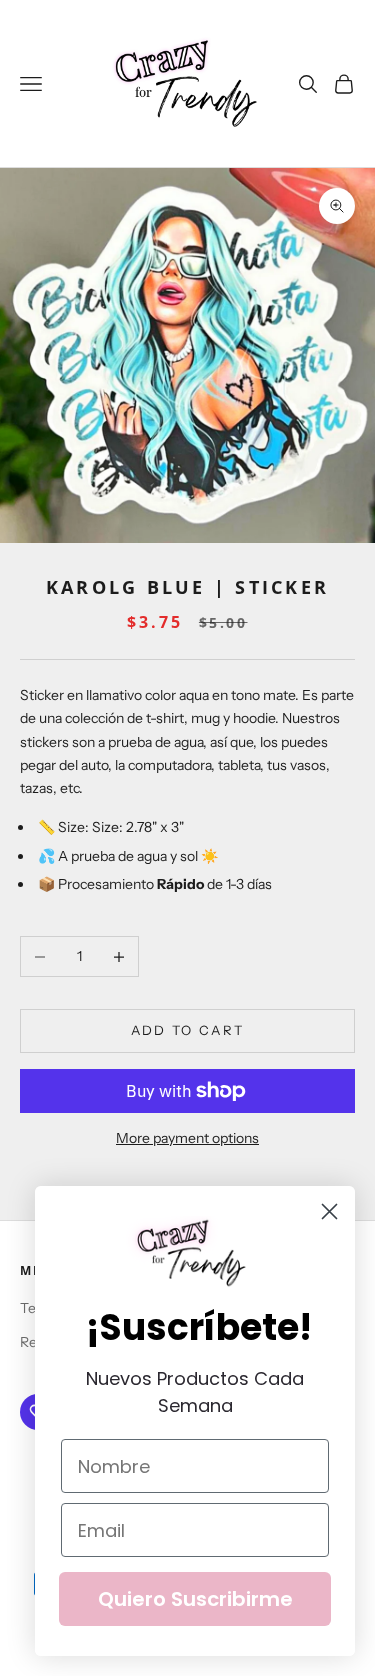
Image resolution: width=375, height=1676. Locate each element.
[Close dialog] (329, 1211)
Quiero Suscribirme (195, 1599)
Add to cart (188, 1030)
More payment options (187, 1138)
